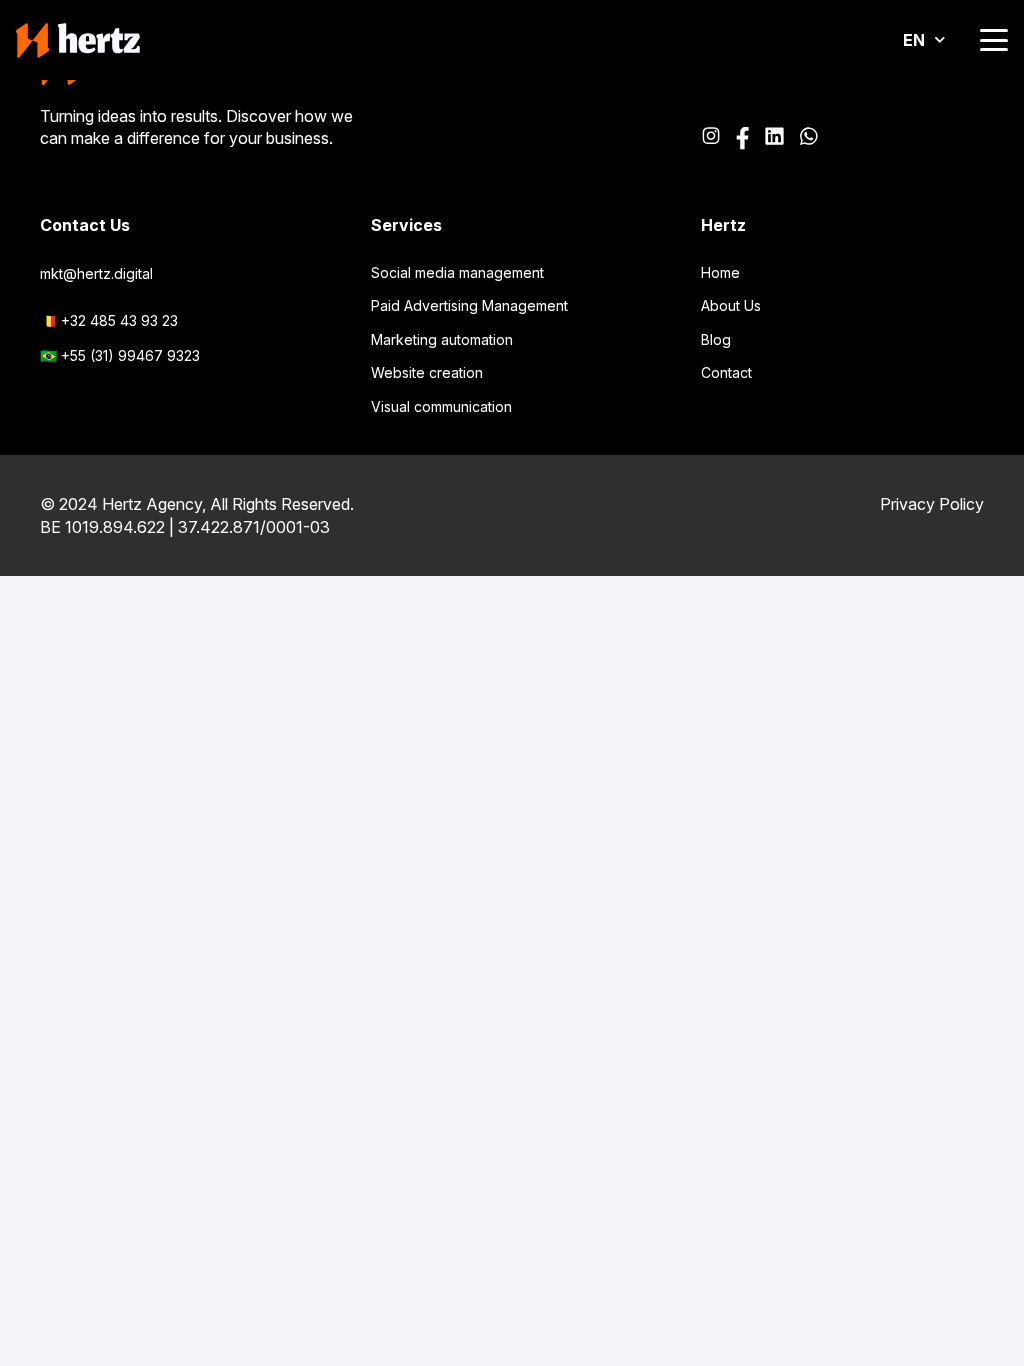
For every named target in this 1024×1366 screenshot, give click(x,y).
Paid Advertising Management (469, 305)
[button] (994, 40)
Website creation (427, 372)
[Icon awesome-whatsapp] (809, 138)
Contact (726, 372)
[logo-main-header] (78, 40)
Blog (716, 339)
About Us (731, 305)
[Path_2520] (774, 138)
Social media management (457, 272)
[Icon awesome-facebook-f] (742, 138)
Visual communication (441, 406)
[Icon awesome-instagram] (711, 138)
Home (720, 272)
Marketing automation (442, 339)
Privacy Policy (932, 504)
